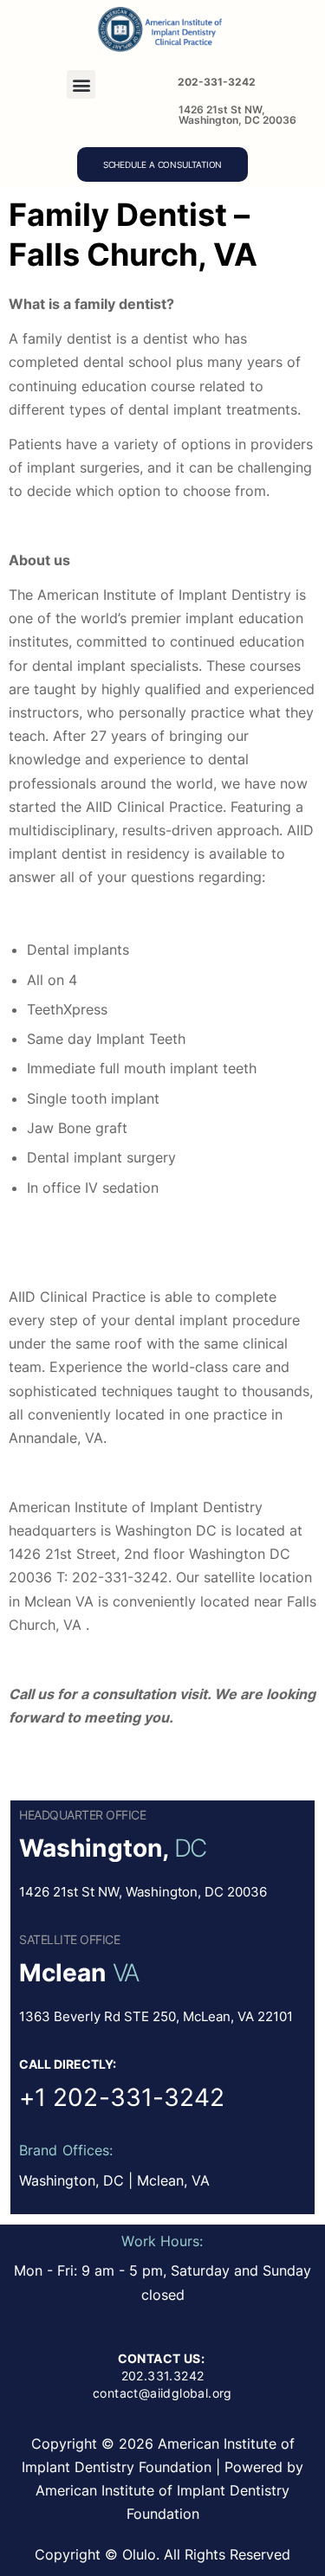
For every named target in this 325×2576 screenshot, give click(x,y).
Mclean (63, 1973)
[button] (81, 84)
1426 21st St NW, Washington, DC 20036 (237, 115)
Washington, (94, 1848)
